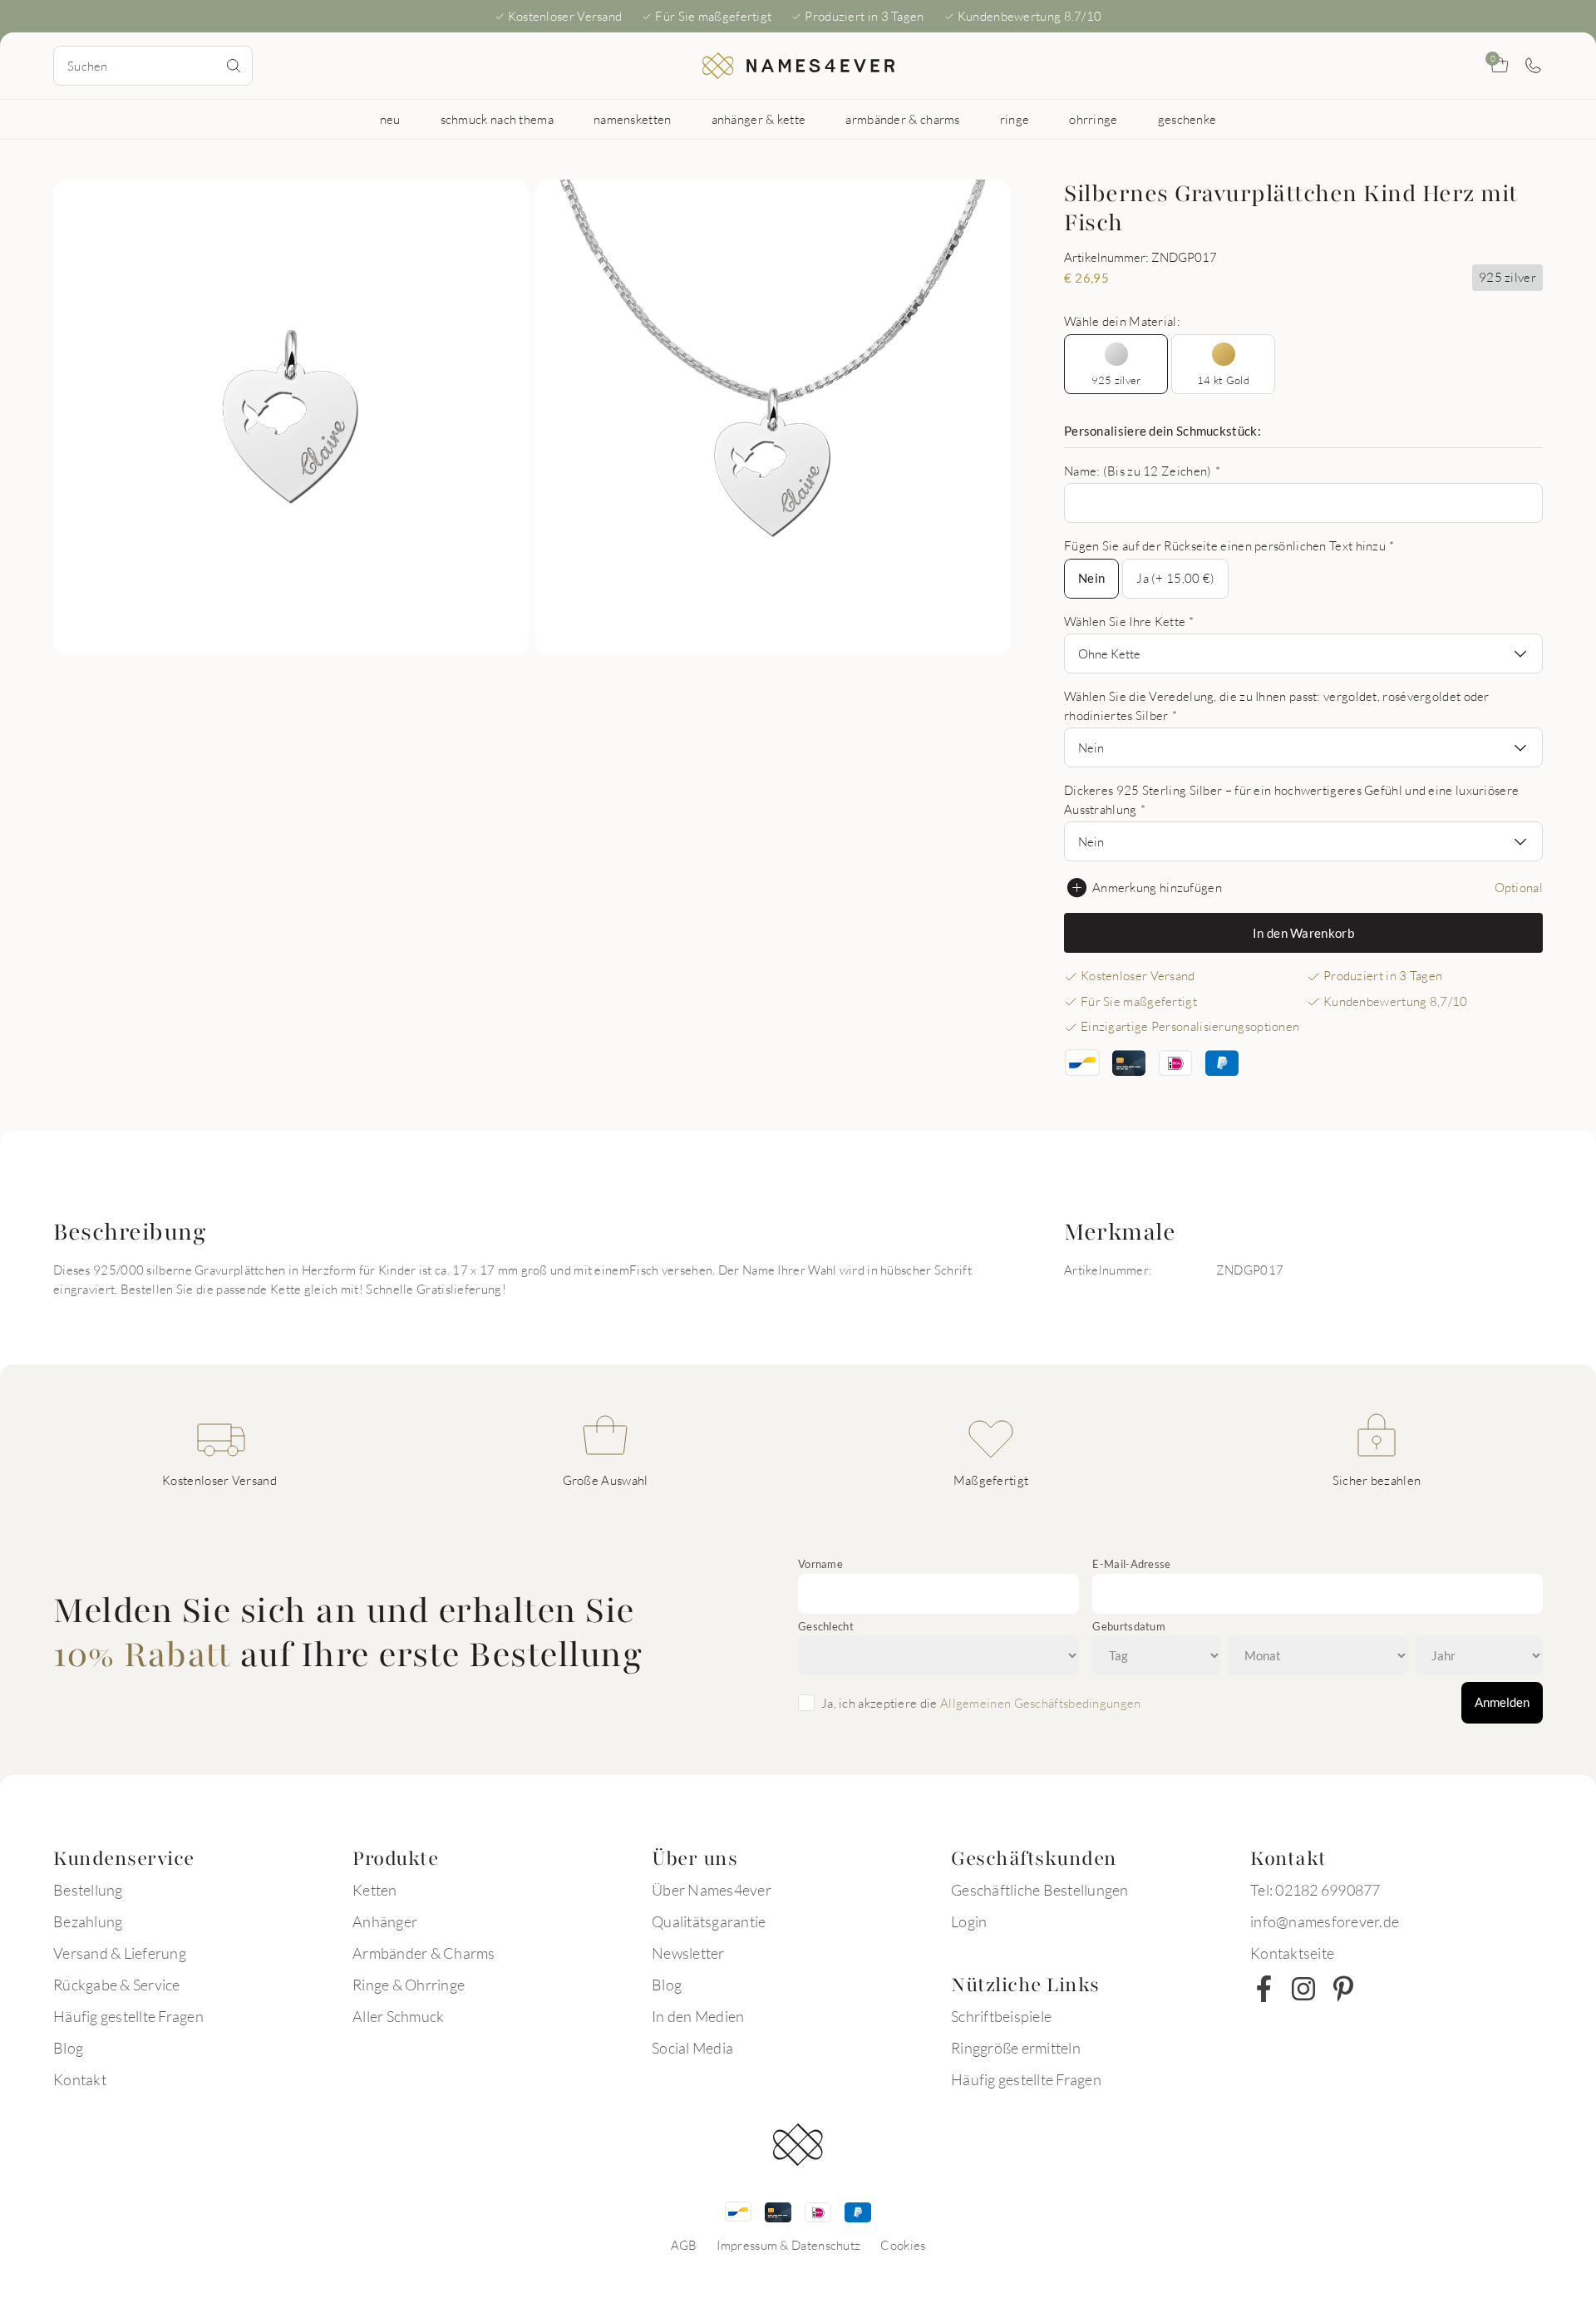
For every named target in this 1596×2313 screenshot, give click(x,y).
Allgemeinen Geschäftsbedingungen (1041, 1703)
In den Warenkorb (1303, 933)
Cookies (903, 2245)
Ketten (375, 1890)
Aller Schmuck (398, 2016)
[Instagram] (1303, 1989)
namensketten (633, 119)
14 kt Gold (1223, 380)
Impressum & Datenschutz (788, 2245)
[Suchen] (234, 66)
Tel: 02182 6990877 (1315, 1890)
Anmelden (1502, 1702)
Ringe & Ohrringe (409, 1985)
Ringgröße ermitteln (1016, 2048)
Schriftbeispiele (1001, 2016)
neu (390, 119)
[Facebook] (1263, 1989)
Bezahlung (88, 1921)
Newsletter (688, 1953)
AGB (684, 2245)
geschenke (1187, 119)
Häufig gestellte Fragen (128, 2016)
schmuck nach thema (497, 119)
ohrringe (1093, 119)
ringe (1015, 119)
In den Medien (698, 2016)
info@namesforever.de (1325, 1921)
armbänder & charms (902, 119)
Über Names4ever (712, 1890)
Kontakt (80, 2079)
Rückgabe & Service (117, 1985)
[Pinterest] (1343, 1989)
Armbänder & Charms (424, 1953)
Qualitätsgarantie (709, 1921)
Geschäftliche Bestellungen (1040, 1890)
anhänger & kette (759, 119)
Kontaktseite (1292, 1953)
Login (969, 1921)
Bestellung (88, 1890)
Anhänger (385, 1921)
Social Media (692, 2048)
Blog (68, 2048)
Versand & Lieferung (120, 1953)
